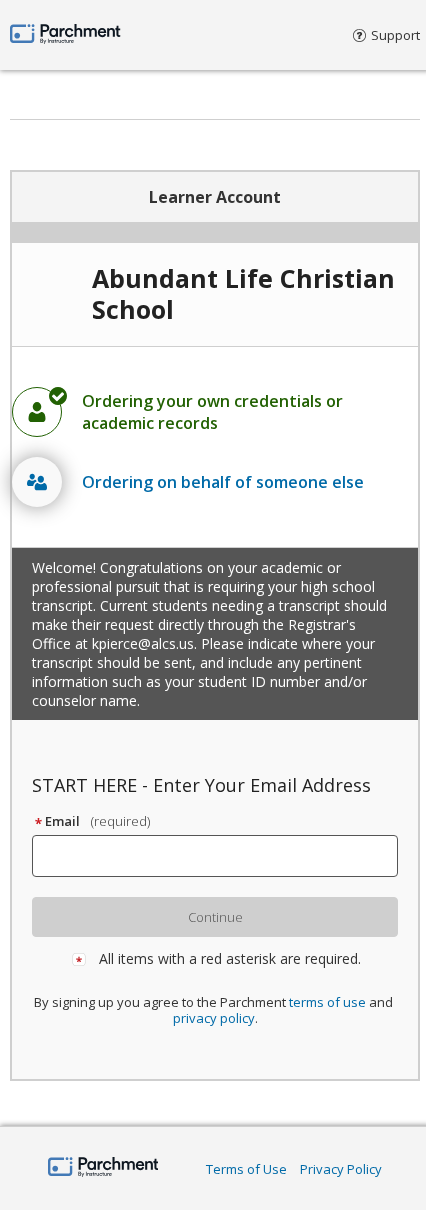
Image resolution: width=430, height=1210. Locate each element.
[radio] (215, 412)
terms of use (327, 1002)
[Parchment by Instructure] (103, 1168)
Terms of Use (246, 1169)
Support (395, 35)
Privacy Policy (341, 1169)
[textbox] (224, 856)
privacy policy (214, 1018)
